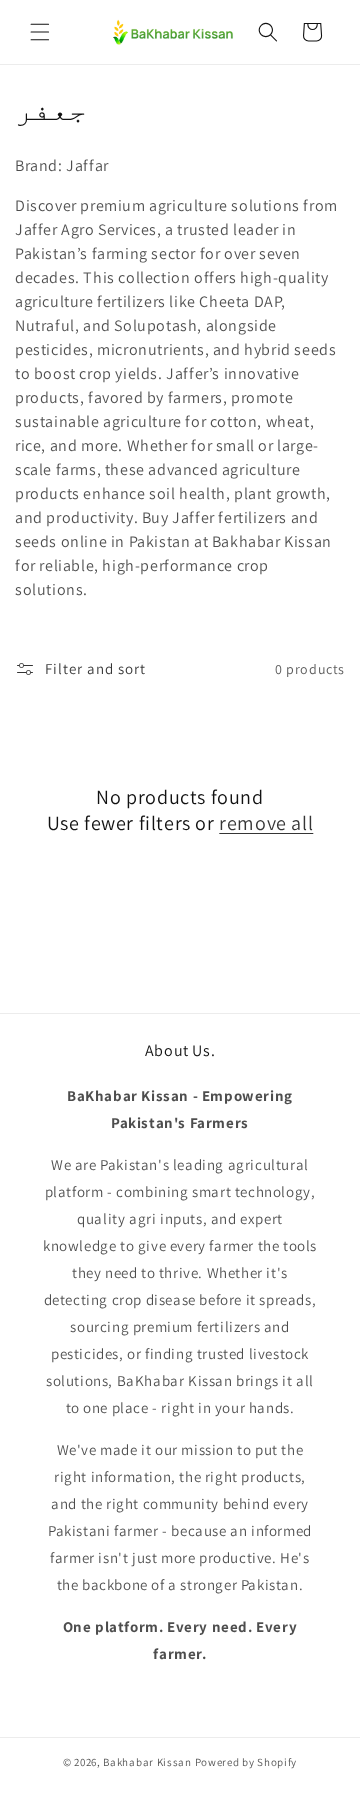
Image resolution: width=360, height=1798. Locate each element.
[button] (40, 32)
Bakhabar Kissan (147, 1762)
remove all (266, 823)
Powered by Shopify (246, 1762)
